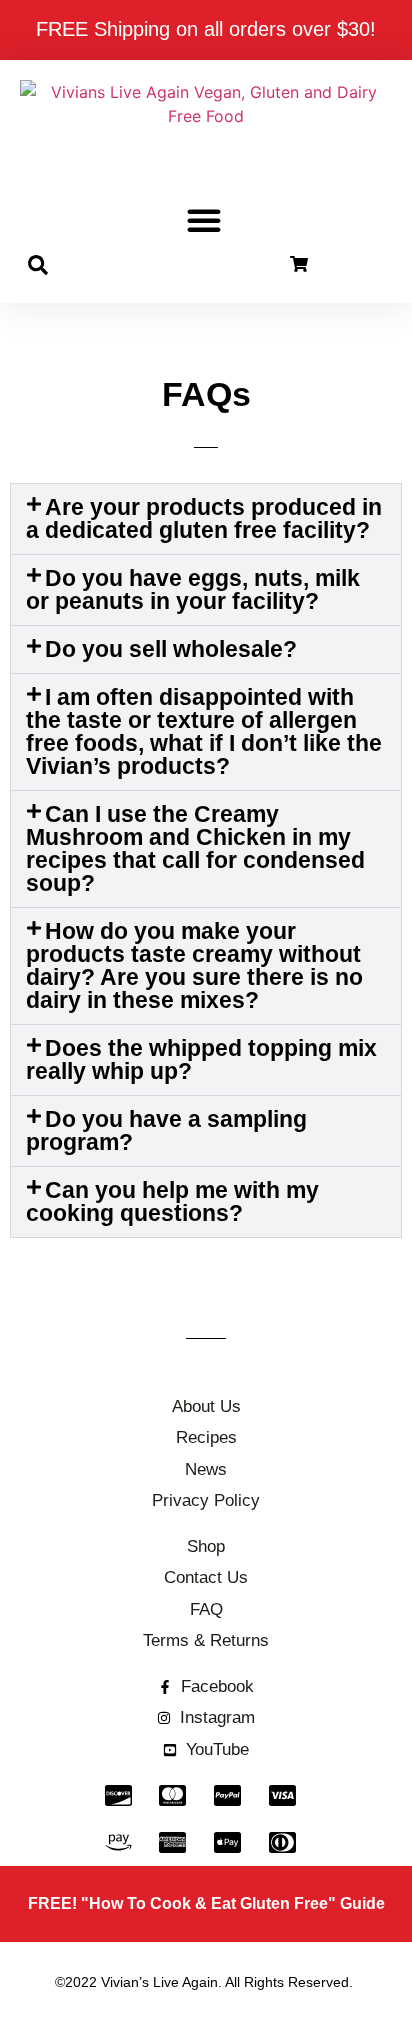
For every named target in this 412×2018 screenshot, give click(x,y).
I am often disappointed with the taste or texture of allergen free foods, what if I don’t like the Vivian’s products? (204, 731)
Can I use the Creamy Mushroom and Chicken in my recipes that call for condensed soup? (195, 848)
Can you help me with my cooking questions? (172, 1201)
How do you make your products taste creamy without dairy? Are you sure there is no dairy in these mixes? (194, 965)
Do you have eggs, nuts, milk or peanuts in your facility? (193, 589)
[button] (204, 220)
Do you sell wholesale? (171, 649)
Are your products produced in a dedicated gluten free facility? (204, 518)
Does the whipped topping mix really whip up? (201, 1059)
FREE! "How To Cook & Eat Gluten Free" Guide (206, 1903)
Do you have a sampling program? (166, 1130)
